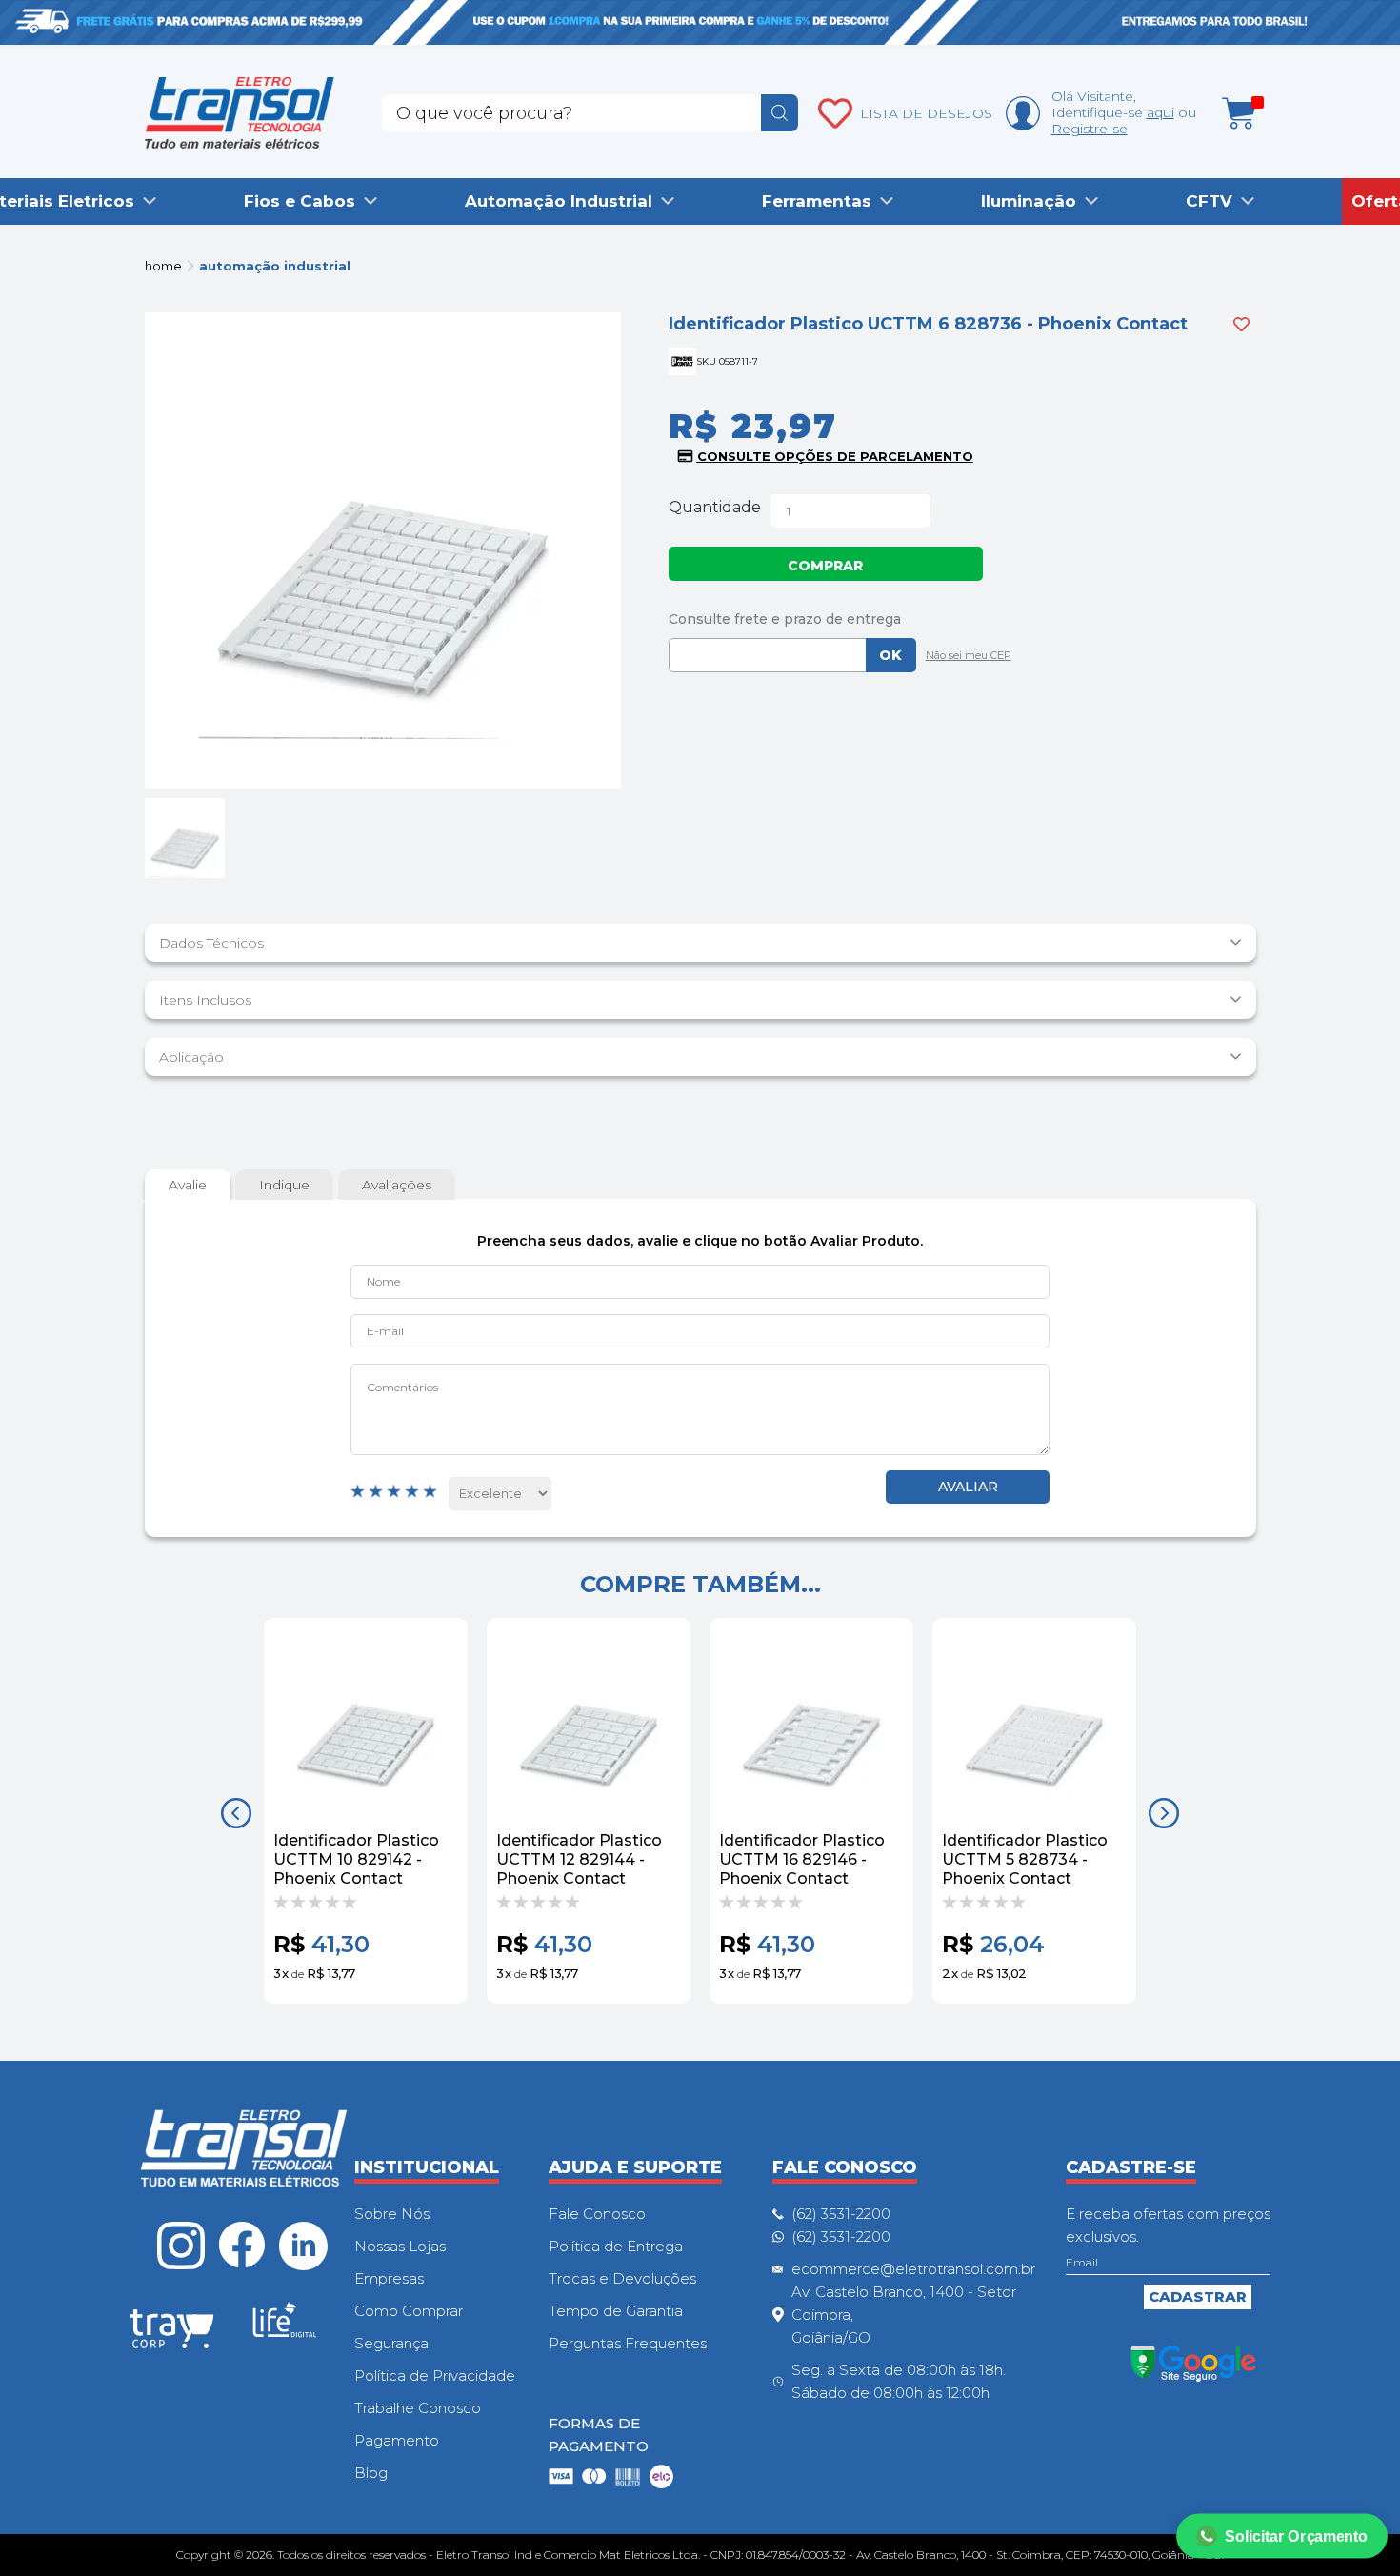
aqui (1160, 112)
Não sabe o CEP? (964, 657)
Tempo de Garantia (616, 2311)
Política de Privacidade (435, 2376)
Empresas (389, 2278)
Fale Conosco (597, 2214)
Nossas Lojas (400, 2246)
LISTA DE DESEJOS (926, 113)
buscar (780, 113)
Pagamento (397, 2440)
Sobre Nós (392, 2214)
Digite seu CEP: (962, 619)
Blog (371, 2473)
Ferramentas (817, 201)
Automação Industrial (559, 201)
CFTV (1209, 201)
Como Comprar (409, 2311)
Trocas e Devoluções (622, 2278)
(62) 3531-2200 (841, 2214)
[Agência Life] (285, 2327)
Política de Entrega (616, 2246)
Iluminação (1029, 201)
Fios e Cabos (300, 201)
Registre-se (1090, 129)
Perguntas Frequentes (628, 2343)
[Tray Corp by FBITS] (172, 2332)
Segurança (391, 2343)
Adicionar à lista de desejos (1241, 324)
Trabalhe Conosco (418, 2408)
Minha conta (1023, 113)
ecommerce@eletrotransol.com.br (913, 2269)
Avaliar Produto (968, 1487)
